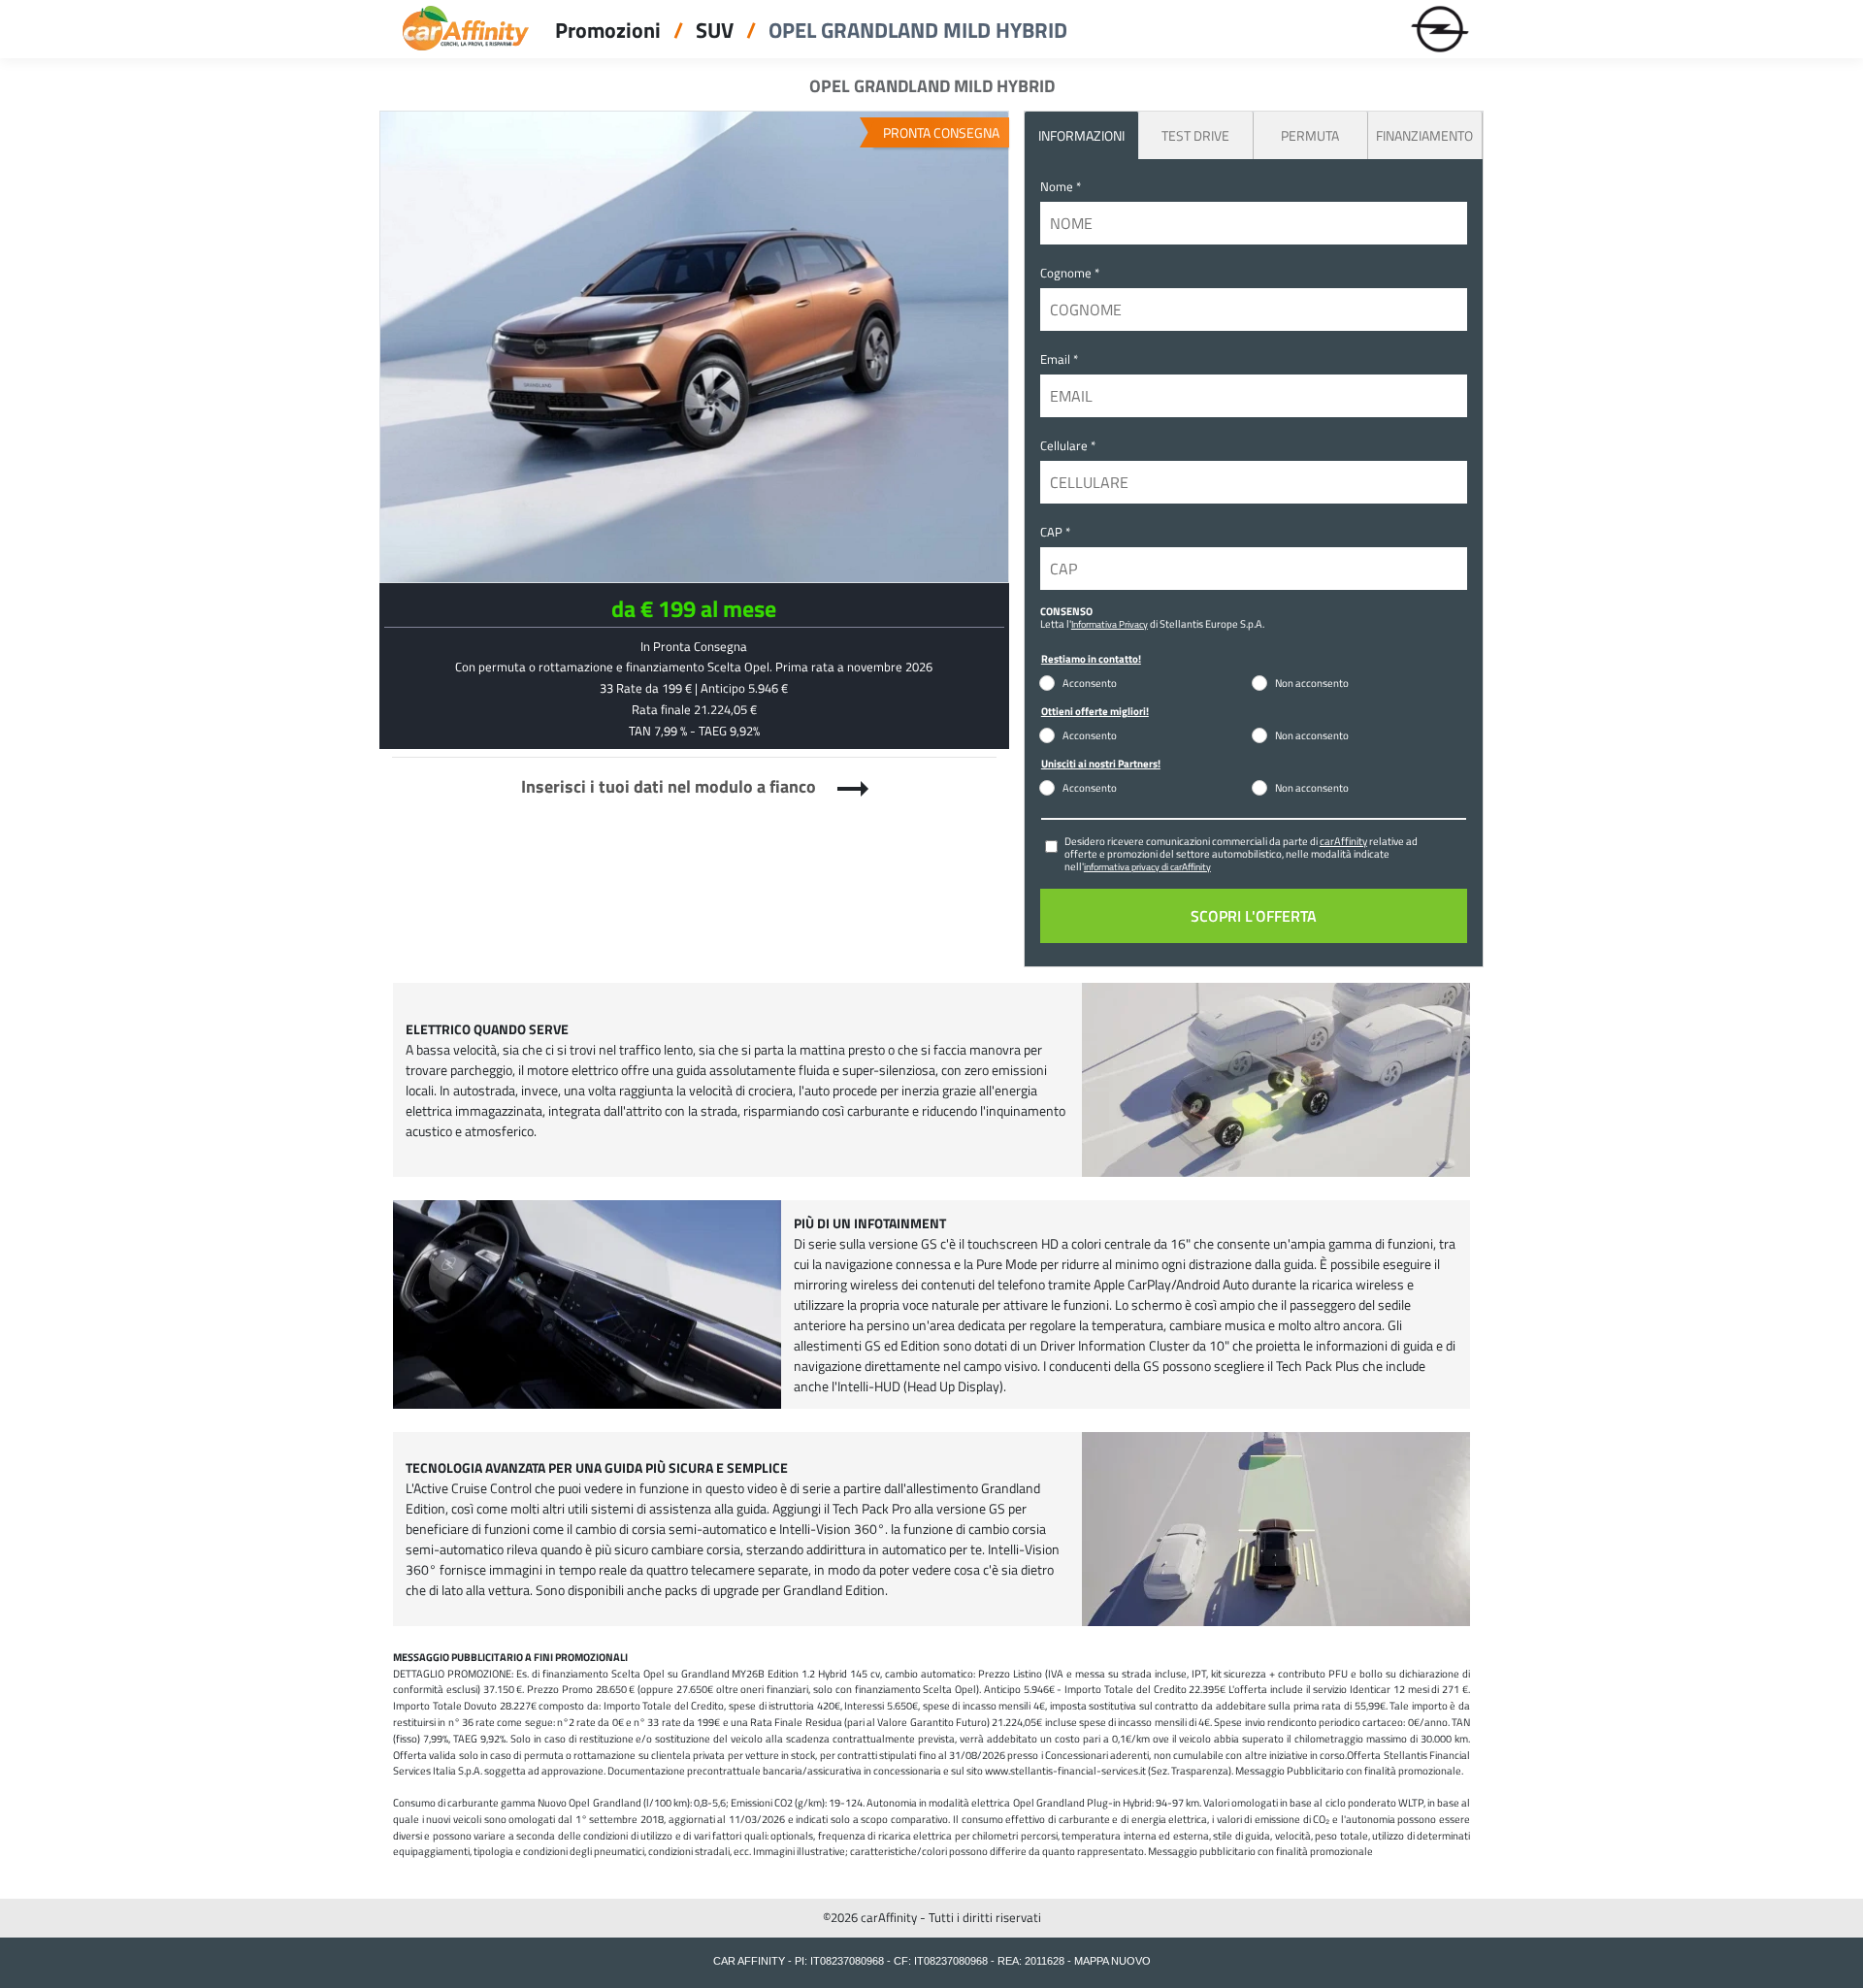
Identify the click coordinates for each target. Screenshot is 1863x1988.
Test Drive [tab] (1195, 135)
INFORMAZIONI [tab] (1081, 135)
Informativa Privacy (1110, 624)
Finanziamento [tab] (1424, 135)
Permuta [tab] (1310, 135)
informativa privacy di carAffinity (1147, 866)
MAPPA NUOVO (1112, 1961)
